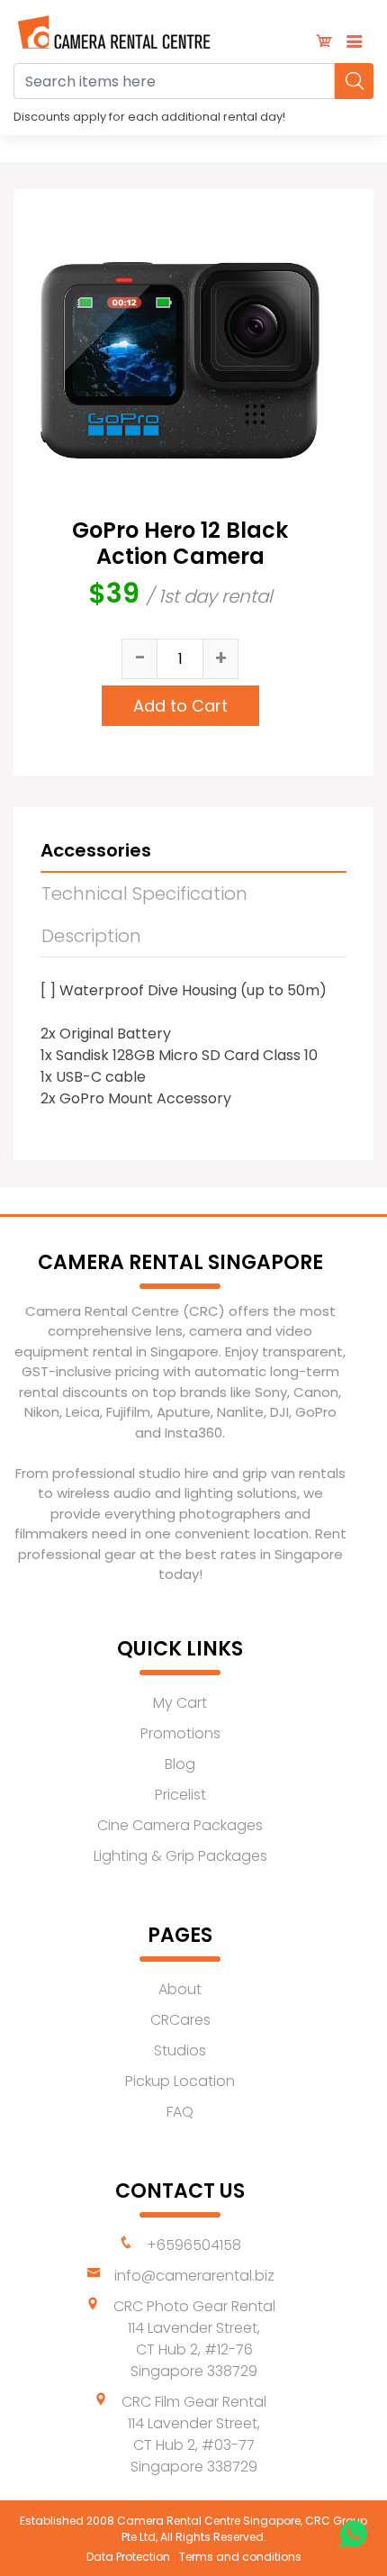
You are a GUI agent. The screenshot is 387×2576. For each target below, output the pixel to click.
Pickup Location (180, 2081)
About (180, 1989)
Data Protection (128, 2557)
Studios (180, 2050)
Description (91, 936)
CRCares (180, 2020)
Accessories (96, 850)
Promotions (180, 1733)
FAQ (180, 2112)
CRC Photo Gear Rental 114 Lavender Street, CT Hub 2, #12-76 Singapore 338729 (194, 2339)
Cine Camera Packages (180, 1825)
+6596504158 (194, 2245)
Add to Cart (180, 706)
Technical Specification (144, 893)
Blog (180, 1764)
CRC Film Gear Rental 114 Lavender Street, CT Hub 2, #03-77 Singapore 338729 (194, 2434)
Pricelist (180, 1795)
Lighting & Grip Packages (180, 1856)
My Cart (180, 1703)
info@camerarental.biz (194, 2276)
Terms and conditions (240, 2557)
